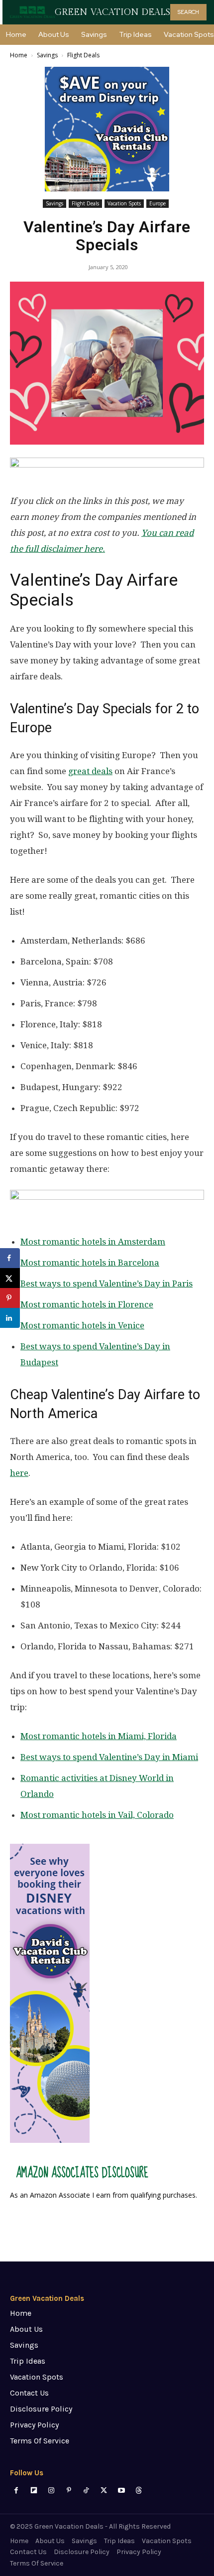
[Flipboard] (34, 2491)
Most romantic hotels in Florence (87, 1304)
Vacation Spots (124, 203)
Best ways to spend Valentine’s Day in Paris (107, 1284)
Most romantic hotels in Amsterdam (93, 1242)
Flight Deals (83, 55)
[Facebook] (16, 2491)
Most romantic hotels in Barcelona (90, 1263)
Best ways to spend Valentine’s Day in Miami (109, 1757)
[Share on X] (10, 1278)
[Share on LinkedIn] (10, 1318)
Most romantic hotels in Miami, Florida (99, 1736)
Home (19, 55)
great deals (90, 771)
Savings (47, 55)
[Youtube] (121, 2491)
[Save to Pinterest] (10, 1298)
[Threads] (139, 2491)
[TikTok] (86, 2491)
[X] (104, 2491)
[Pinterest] (69, 2491)
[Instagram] (51, 2491)
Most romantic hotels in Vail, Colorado (97, 1815)
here (19, 1473)
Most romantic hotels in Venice (82, 1325)
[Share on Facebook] (10, 1258)
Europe (158, 203)
